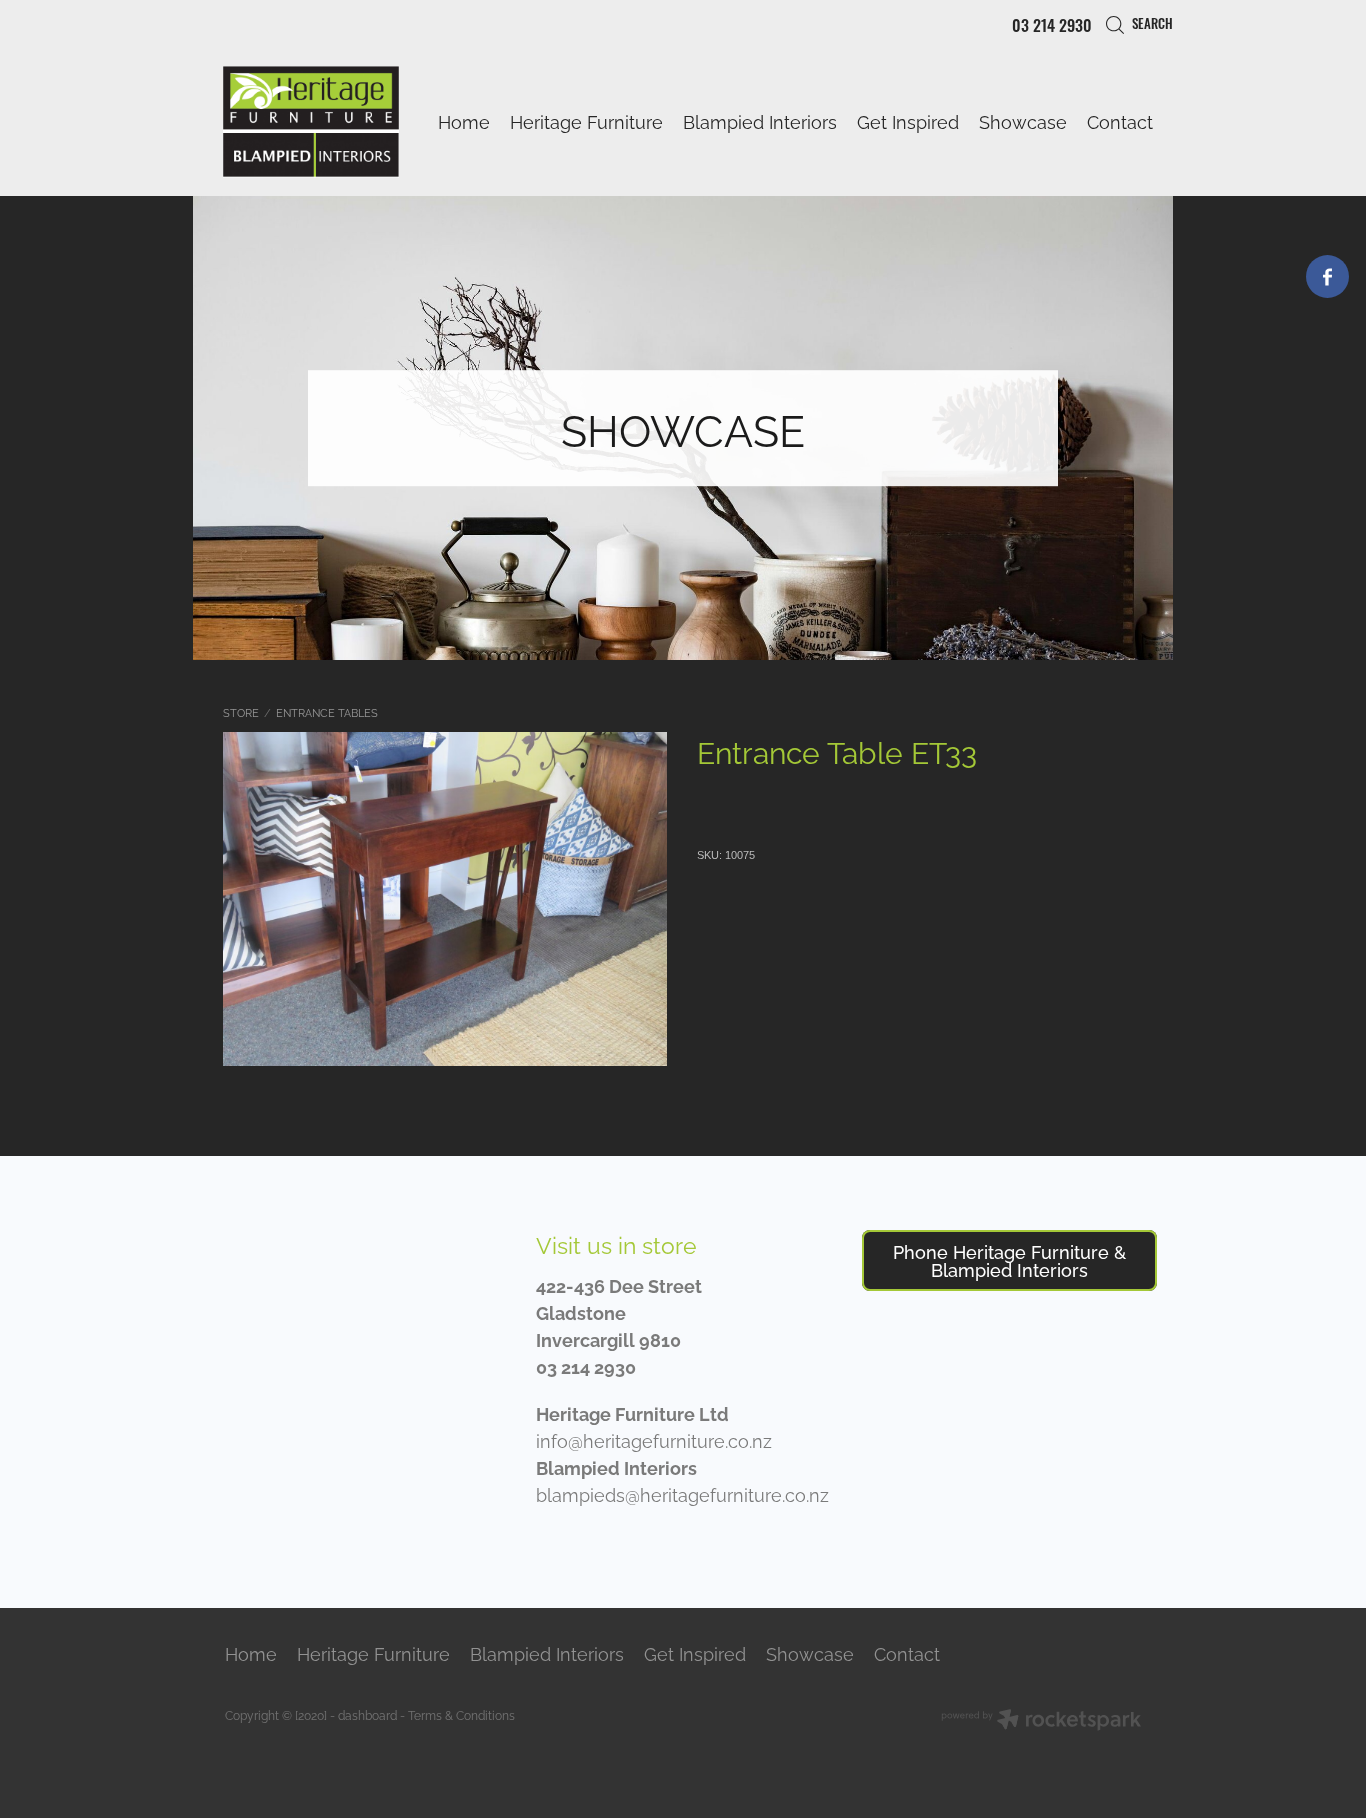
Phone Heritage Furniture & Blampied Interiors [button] (1009, 1259)
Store (241, 712)
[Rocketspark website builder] (1041, 1721)
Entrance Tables (327, 712)
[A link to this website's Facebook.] (1327, 276)
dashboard (367, 1714)
